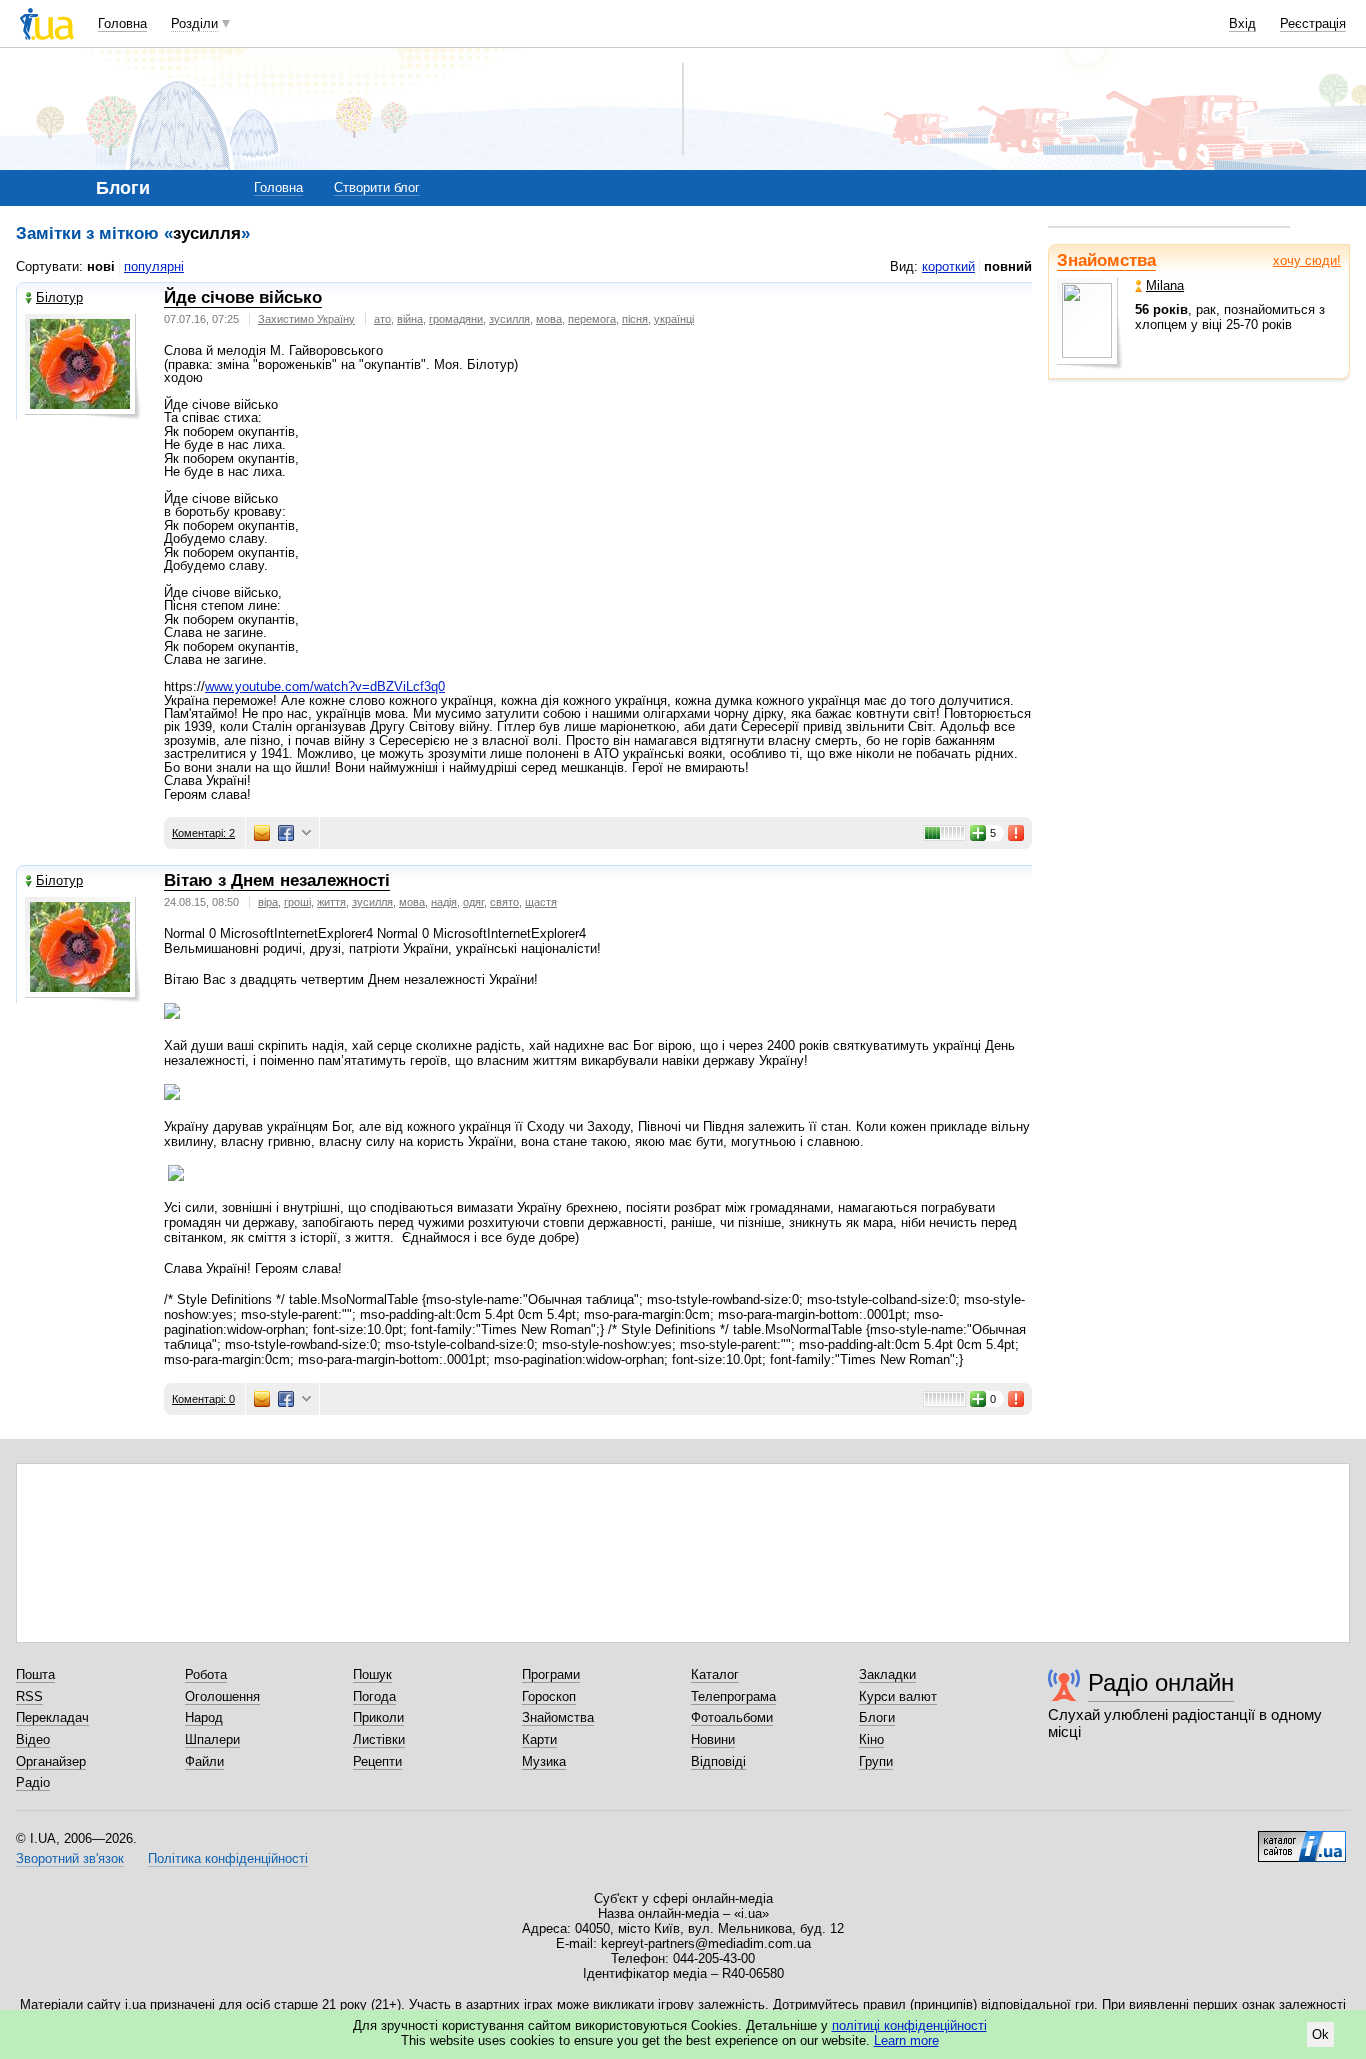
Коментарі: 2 (203, 833)
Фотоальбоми (732, 1717)
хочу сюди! (1307, 260)
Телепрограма (733, 1696)
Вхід (1242, 23)
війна (410, 319)
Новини (713, 1739)
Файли (204, 1761)
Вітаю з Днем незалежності (277, 880)
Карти (539, 1739)
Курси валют (898, 1696)
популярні (154, 266)
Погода (374, 1696)
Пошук (372, 1674)
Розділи (194, 23)
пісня (635, 319)
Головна (122, 23)
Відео (33, 1739)
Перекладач (52, 1717)
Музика (544, 1761)
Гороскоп (549, 1696)
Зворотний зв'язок (70, 1858)
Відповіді (718, 1761)
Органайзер (51, 1761)
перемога (592, 319)
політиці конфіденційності (909, 2025)
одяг (473, 902)
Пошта (35, 1674)
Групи (876, 1761)
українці (674, 319)
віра (268, 902)
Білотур (59, 297)
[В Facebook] (286, 833)
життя (331, 902)
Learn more (906, 2040)
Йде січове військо (243, 297)
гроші (297, 902)
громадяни (456, 319)
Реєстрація (1313, 23)
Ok (1320, 2034)
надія (444, 902)
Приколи (378, 1717)
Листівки (379, 1739)
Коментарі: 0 (203, 1399)
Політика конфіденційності (228, 1858)
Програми (551, 1674)
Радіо (33, 1782)
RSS (29, 1696)
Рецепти (377, 1761)
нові (101, 266)
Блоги (877, 1717)
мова (549, 319)
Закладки (887, 1674)
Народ (204, 1717)
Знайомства (1106, 260)
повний (1008, 266)
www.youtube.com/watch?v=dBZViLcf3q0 (325, 686)
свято (504, 902)
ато (382, 319)
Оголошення (222, 1696)
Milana (1165, 285)
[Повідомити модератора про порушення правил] (1017, 833)
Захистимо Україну (306, 319)
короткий (948, 266)
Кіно (871, 1739)
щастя (541, 902)
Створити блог (377, 187)
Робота (206, 1674)
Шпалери (212, 1739)
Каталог (715, 1674)
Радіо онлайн (1161, 1682)
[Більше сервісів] (306, 833)
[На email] (262, 833)
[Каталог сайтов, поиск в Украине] (1302, 1839)
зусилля (509, 319)
